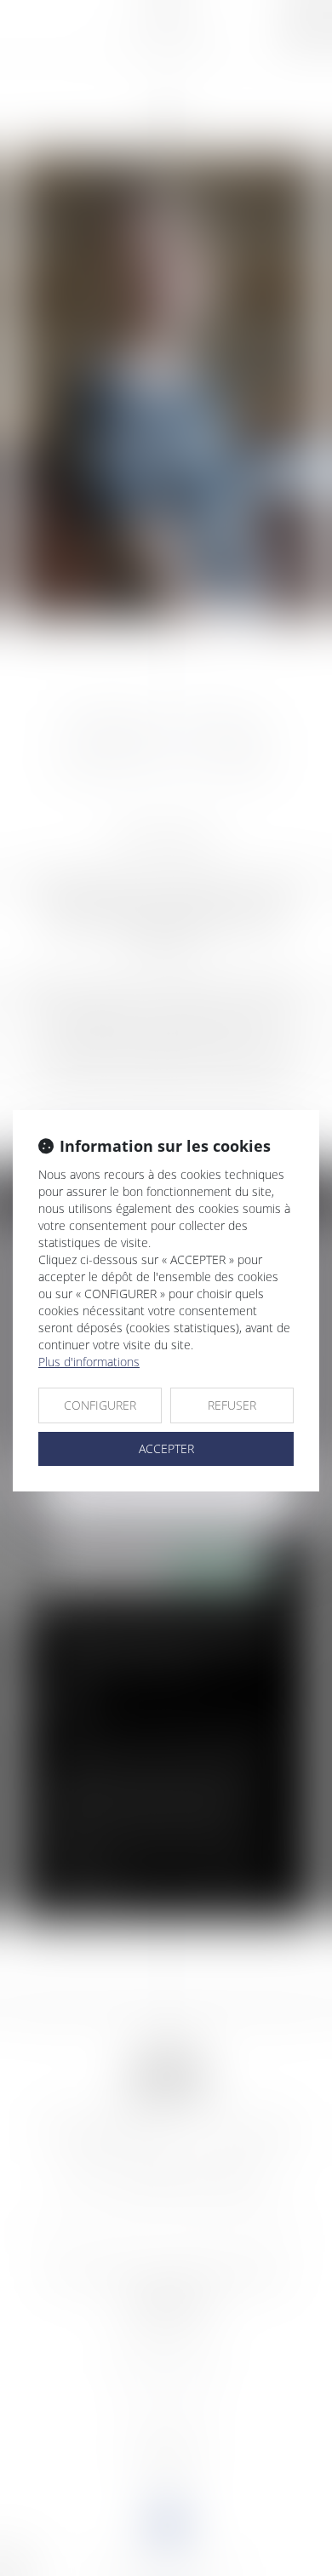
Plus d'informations (89, 1362)
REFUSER (232, 1405)
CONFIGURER (100, 1405)
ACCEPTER (166, 1448)
